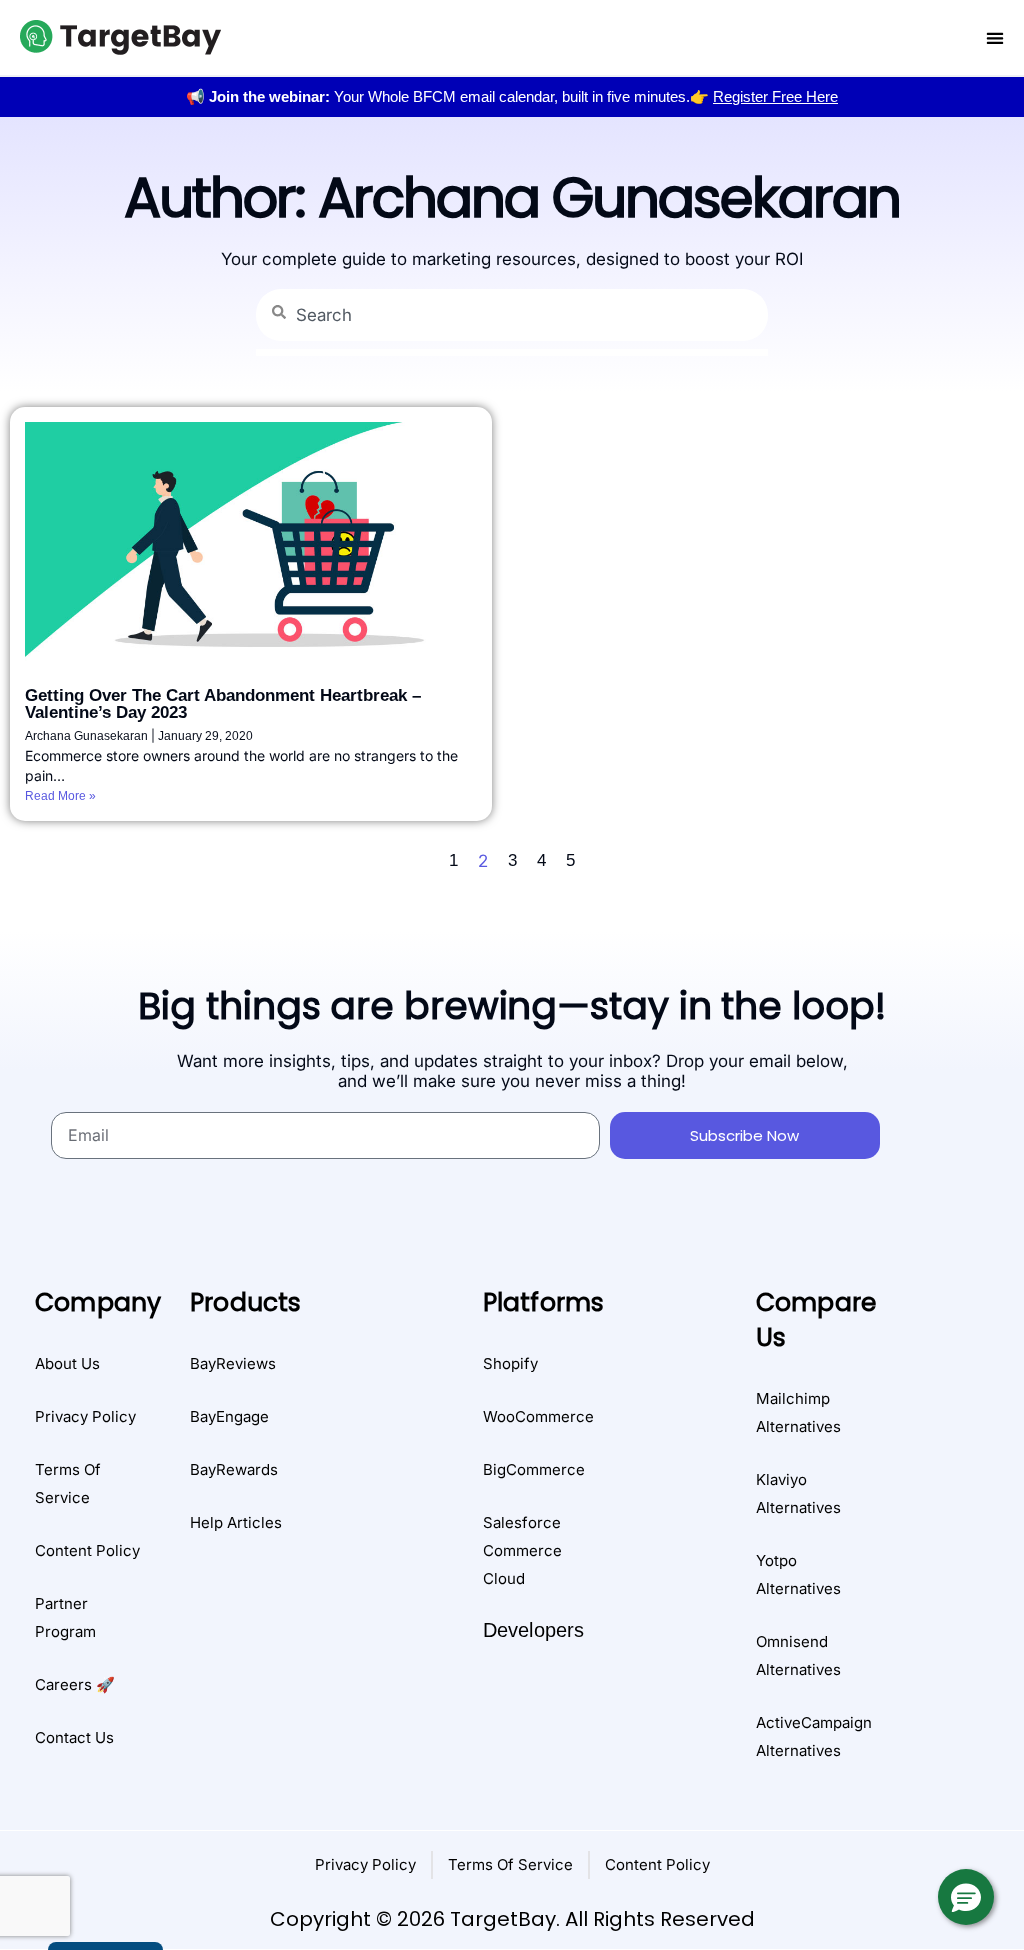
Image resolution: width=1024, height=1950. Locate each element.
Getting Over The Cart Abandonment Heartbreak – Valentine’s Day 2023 (223, 704)
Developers (534, 1630)
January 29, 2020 (205, 736)
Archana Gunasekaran (88, 736)
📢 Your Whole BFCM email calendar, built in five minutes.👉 (512, 96)
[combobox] (512, 315)
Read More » (60, 796)
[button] (966, 1897)
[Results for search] (512, 352)
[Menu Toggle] (995, 38)
